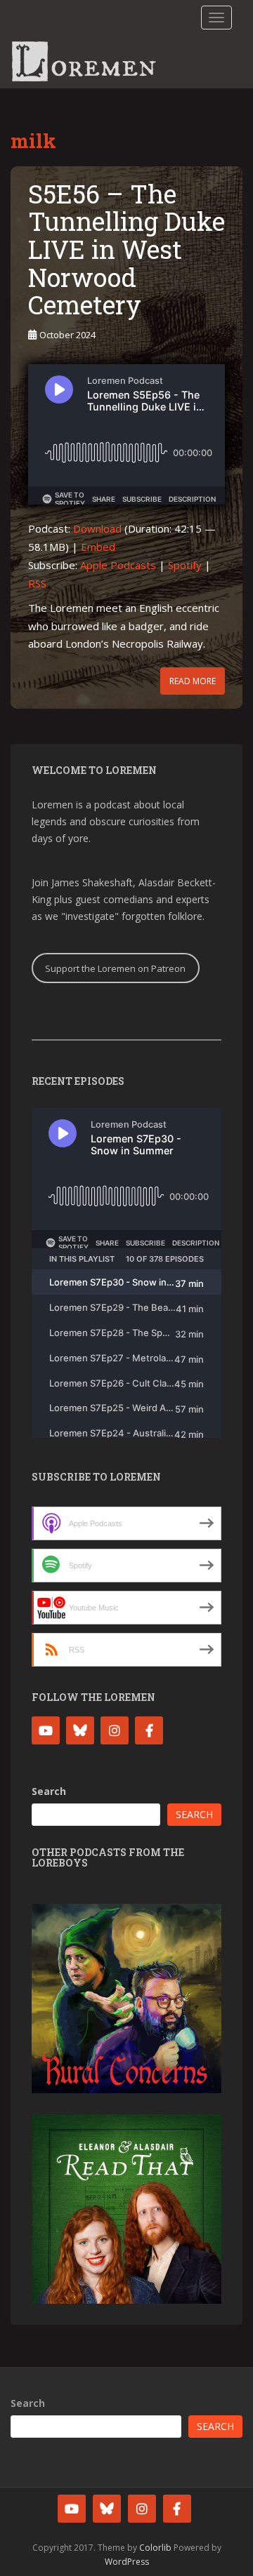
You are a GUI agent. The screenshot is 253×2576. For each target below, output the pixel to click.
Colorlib (155, 2548)
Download (97, 528)
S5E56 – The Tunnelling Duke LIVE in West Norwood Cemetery (126, 249)
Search (49, 1791)
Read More (193, 681)
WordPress (127, 2562)
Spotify (185, 565)
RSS (37, 583)
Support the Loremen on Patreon (115, 968)
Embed (98, 547)
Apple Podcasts (118, 565)
